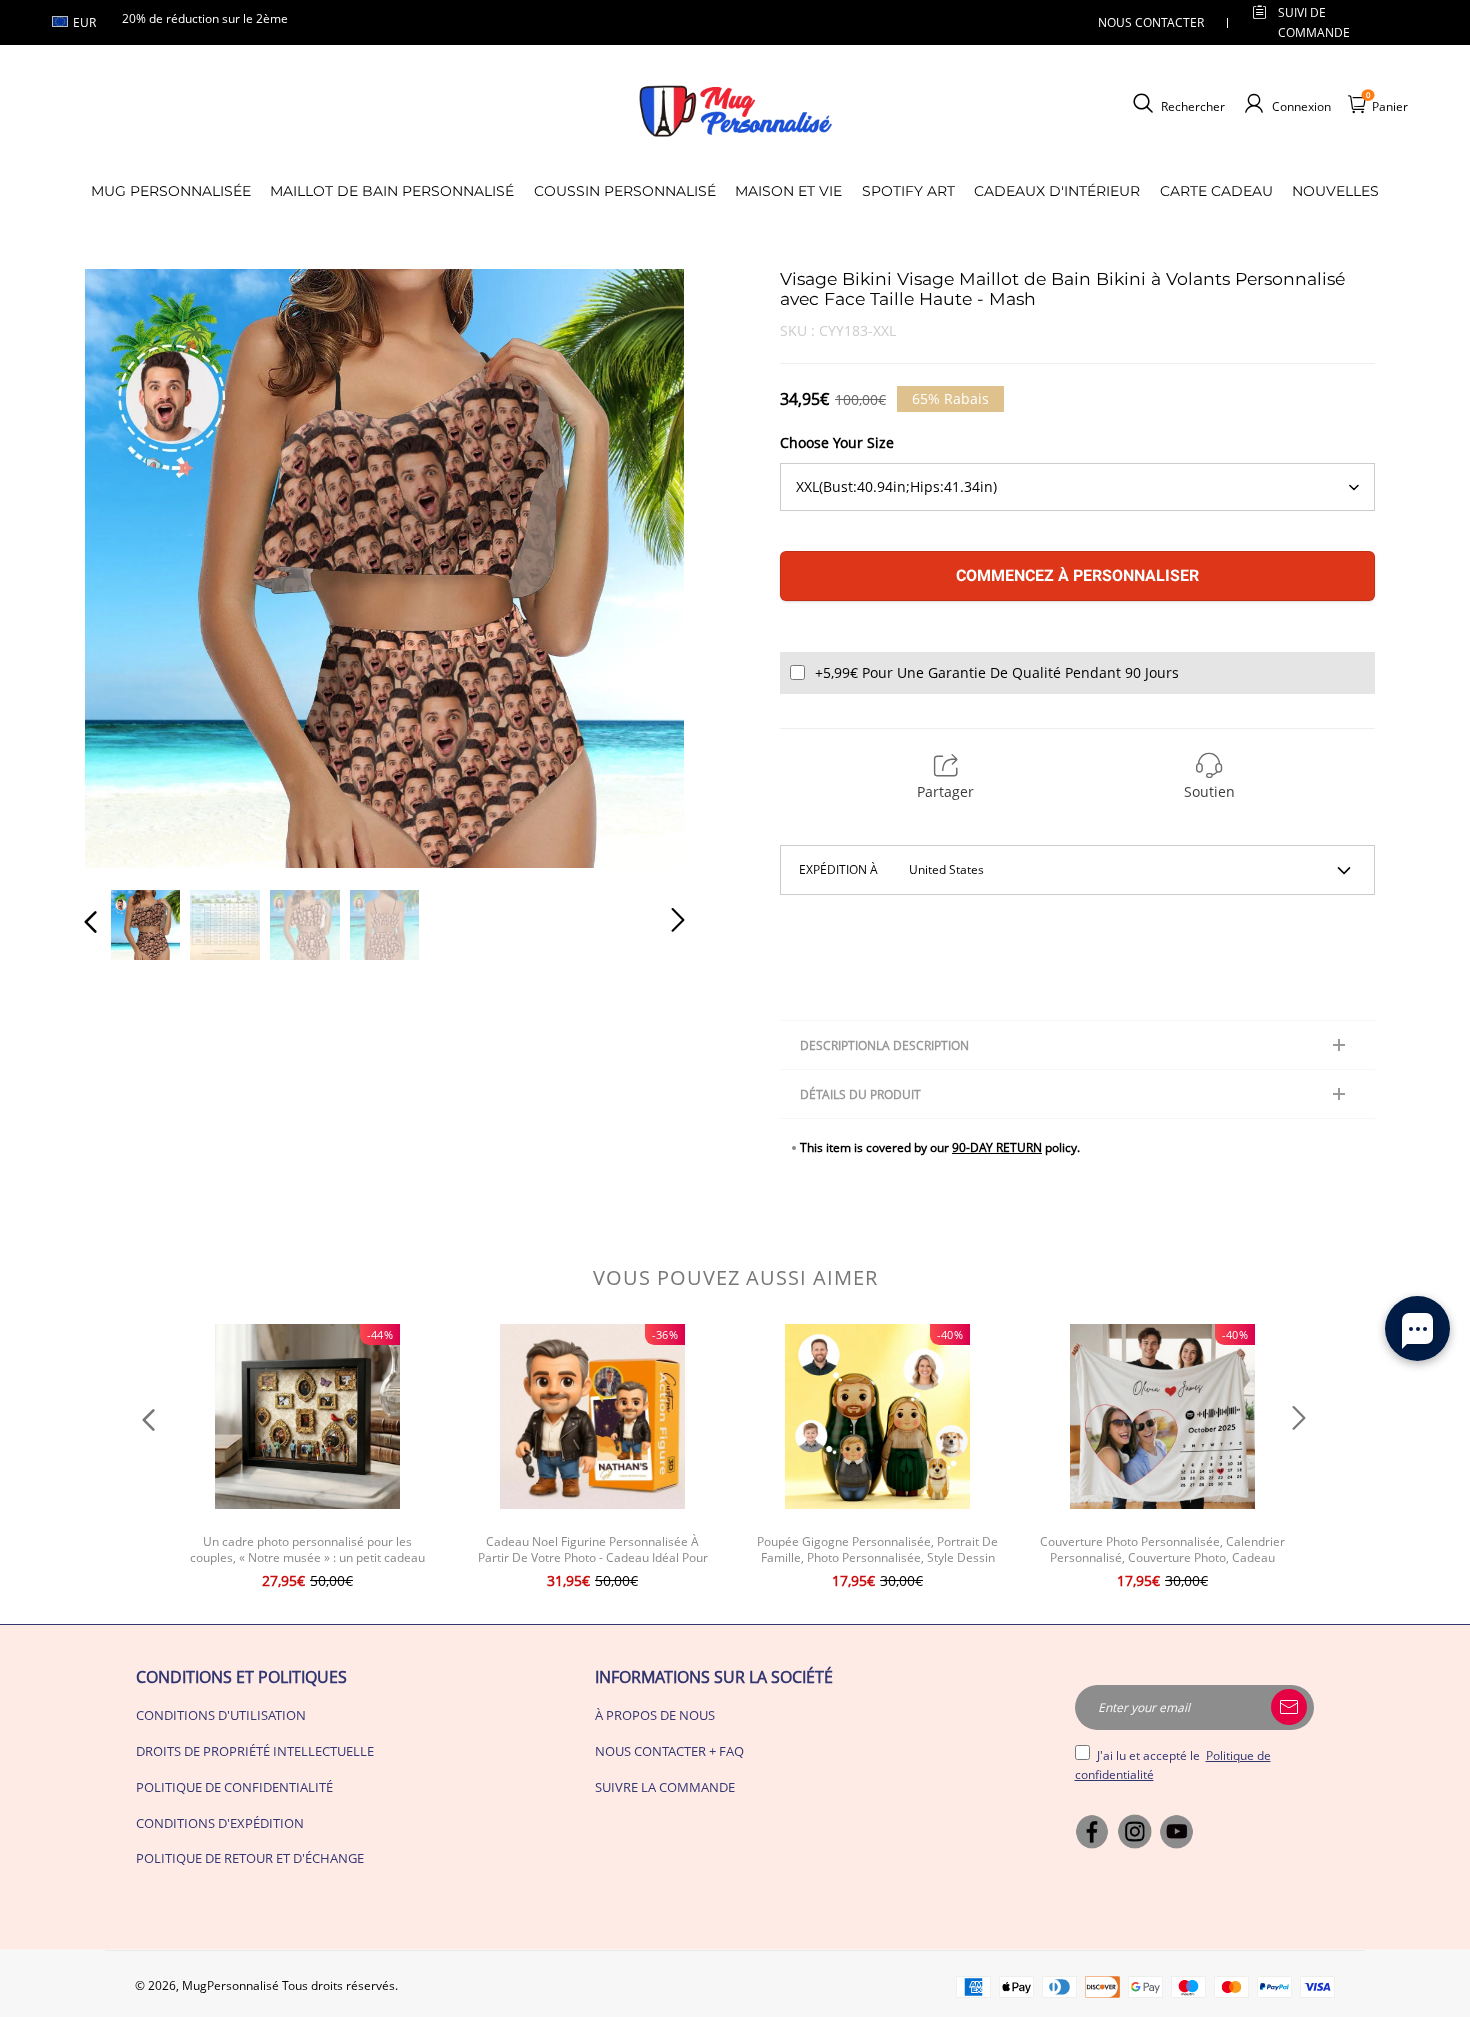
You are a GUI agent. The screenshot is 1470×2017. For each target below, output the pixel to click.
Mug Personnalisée (171, 191)
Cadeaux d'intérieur (1057, 191)
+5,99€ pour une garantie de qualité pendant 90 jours (997, 672)
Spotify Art (908, 191)
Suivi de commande (1314, 22)
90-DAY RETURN (997, 1147)
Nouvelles (1335, 191)
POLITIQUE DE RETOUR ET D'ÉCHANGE (250, 1858)
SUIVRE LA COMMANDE (665, 1787)
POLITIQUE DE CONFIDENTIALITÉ (234, 1787)
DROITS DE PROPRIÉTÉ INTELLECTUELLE (255, 1751)
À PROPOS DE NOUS (655, 1715)
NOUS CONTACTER (1151, 22)
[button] (131, 567)
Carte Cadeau (1216, 191)
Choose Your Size (837, 442)
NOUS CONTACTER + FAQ (669, 1751)
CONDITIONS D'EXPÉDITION (220, 1823)
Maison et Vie (788, 191)
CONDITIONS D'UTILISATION (221, 1715)
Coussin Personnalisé (625, 191)
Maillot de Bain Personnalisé (392, 191)
